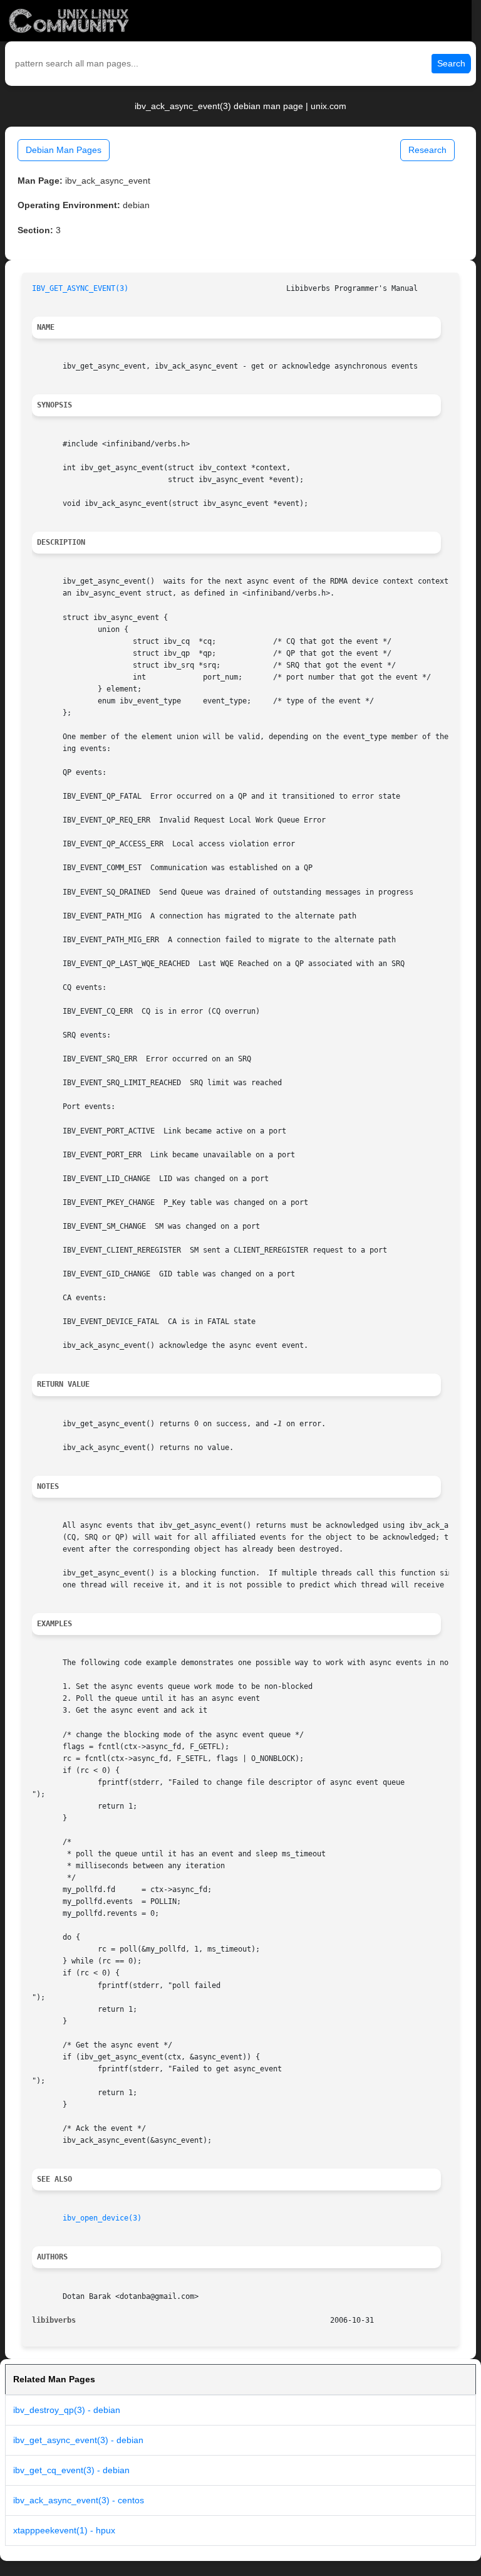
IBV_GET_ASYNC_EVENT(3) (80, 288)
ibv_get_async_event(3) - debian (78, 2440)
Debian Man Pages (64, 150)
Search (451, 63)
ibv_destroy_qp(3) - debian (67, 2410)
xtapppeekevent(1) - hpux (64, 2530)
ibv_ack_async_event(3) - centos (79, 2500)
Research (427, 150)
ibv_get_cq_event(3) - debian (71, 2470)
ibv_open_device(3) (102, 2218)
